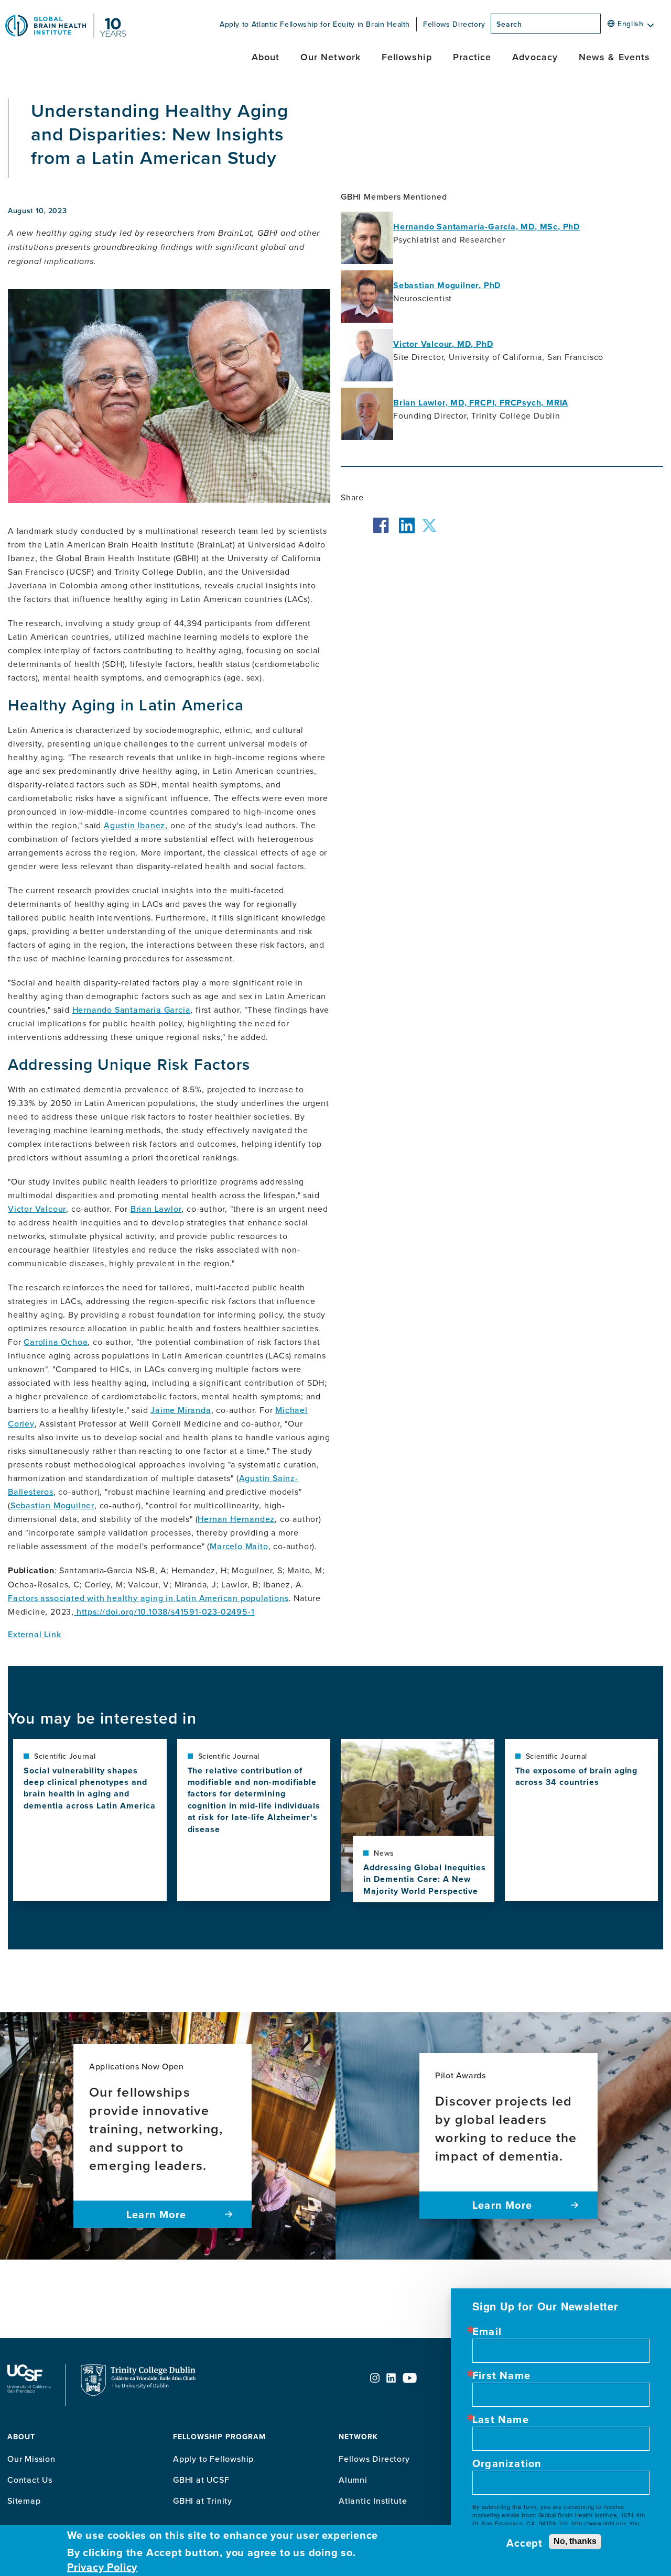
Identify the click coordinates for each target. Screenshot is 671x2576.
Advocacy (535, 57)
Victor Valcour (37, 1209)
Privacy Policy (102, 2567)
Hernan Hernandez (236, 1519)
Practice (472, 57)
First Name (501, 2375)
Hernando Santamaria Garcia (132, 1010)
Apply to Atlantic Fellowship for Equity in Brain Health (315, 24)
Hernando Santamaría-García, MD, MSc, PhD (486, 227)
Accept (524, 2543)
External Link (34, 1634)
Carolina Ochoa (56, 1342)
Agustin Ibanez (134, 825)
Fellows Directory (454, 24)
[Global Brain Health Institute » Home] (66, 35)
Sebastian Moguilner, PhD (447, 285)
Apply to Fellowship (213, 2459)
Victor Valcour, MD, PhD (443, 344)
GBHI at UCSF (201, 2480)
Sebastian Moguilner (52, 1505)
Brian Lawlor (156, 1209)
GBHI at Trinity (203, 2501)
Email (487, 2331)
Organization (507, 2463)
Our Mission (31, 2459)
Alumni (353, 2480)
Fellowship (407, 57)
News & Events (614, 57)
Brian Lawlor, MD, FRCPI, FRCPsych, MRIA (481, 403)
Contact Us (30, 2480)
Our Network (331, 57)
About (266, 57)
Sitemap (24, 2501)
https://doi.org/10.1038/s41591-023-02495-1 (166, 1612)
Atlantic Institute (373, 2501)
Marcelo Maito (239, 1546)
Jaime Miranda (181, 1410)
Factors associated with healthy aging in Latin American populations (148, 1598)
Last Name (501, 2419)
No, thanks (575, 2541)
